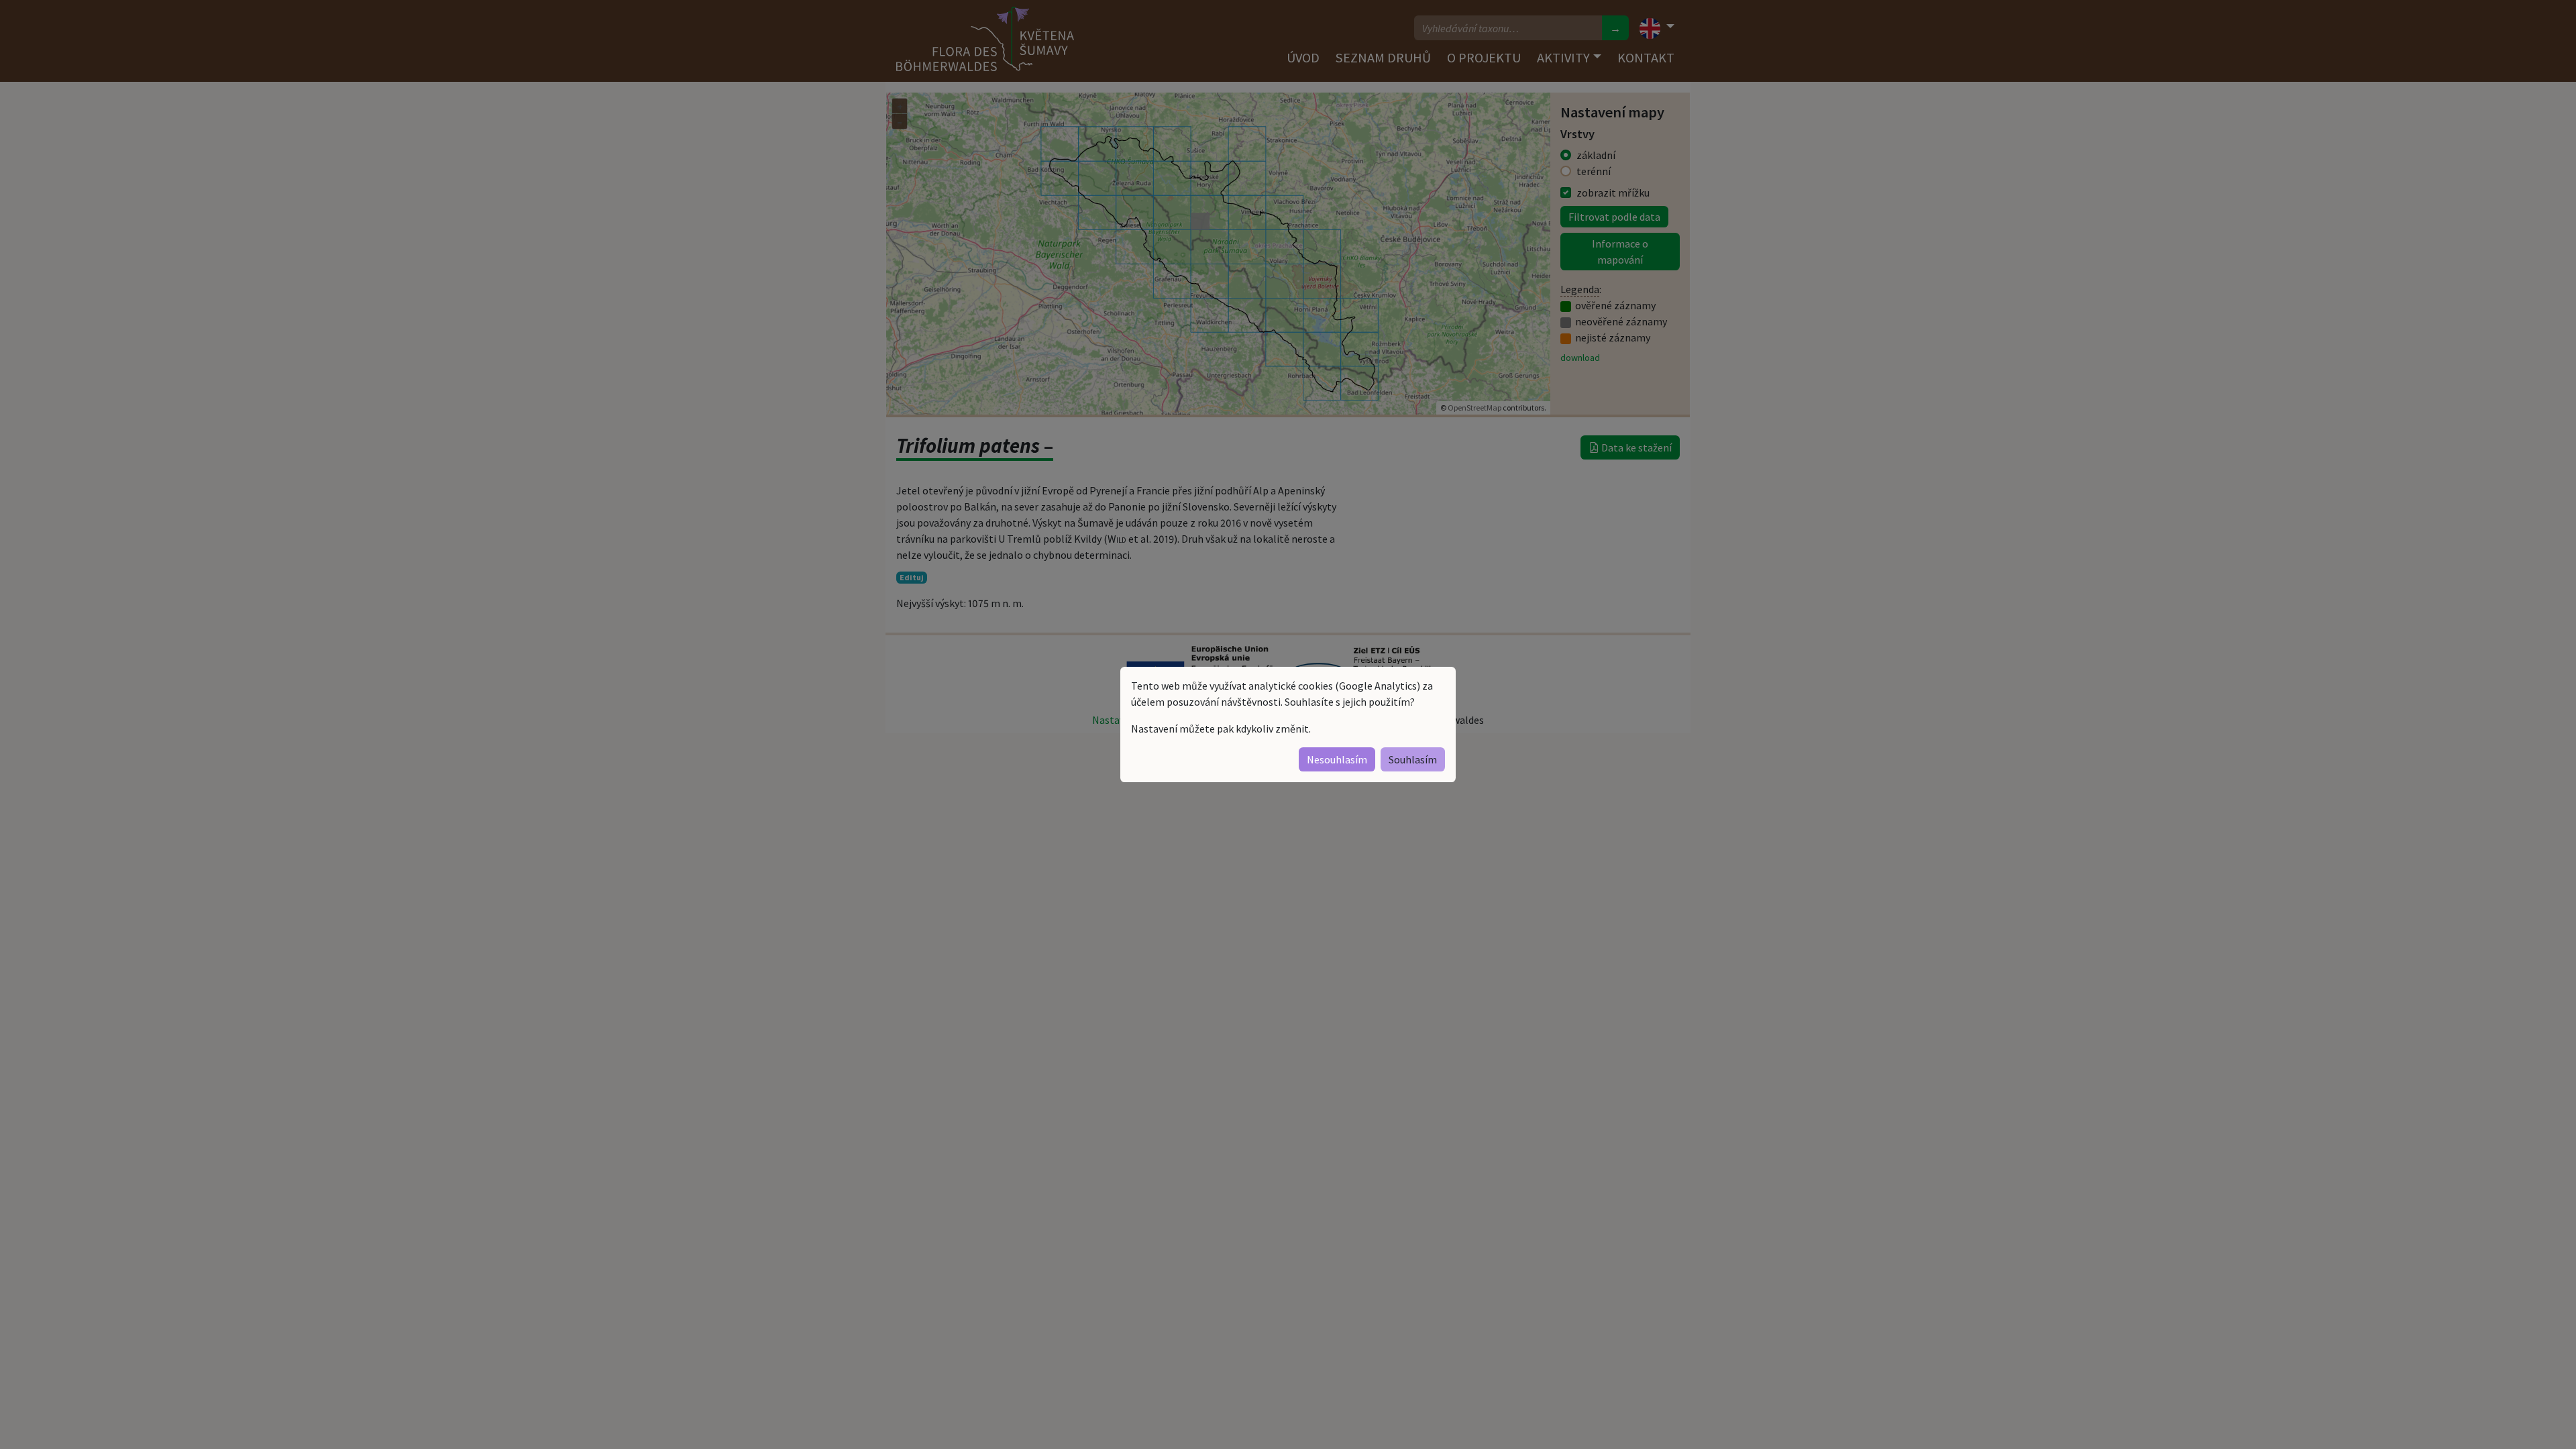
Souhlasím (1413, 759)
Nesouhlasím (1337, 759)
